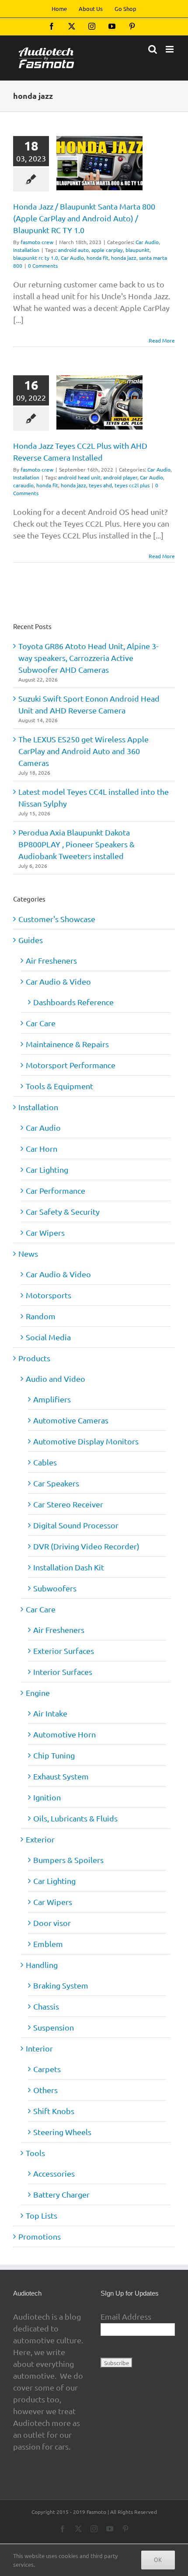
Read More (162, 340)
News (28, 1253)
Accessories (54, 2173)
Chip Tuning (54, 1755)
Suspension (54, 2027)
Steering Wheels (62, 2132)
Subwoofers (55, 1588)
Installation (26, 250)
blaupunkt (138, 250)
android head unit (79, 477)
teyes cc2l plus (132, 485)
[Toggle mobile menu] (170, 49)
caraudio (23, 485)
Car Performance (56, 1190)
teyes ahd (100, 485)
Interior (39, 2048)
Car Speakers (56, 1483)
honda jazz (124, 258)
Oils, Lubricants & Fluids (75, 1818)
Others (45, 2090)
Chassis (46, 2006)
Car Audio (147, 242)
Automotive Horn (64, 1734)
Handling (42, 1965)
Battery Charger (61, 2194)
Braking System (61, 1985)
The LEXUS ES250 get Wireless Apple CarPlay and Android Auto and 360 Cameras (84, 751)
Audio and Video (56, 1379)
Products (34, 1358)
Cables (45, 1462)
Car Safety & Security (63, 1211)
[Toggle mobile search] (153, 49)
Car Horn (42, 1148)
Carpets (47, 2069)
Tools (35, 2153)
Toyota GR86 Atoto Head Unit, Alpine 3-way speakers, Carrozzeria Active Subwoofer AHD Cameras (88, 658)
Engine (38, 1693)
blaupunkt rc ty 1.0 (36, 258)
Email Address (126, 2316)
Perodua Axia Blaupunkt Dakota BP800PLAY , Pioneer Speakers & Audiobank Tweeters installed (77, 844)
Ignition (47, 1797)
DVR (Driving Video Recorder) (86, 1546)
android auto (73, 250)
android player (120, 477)
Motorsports (49, 1295)
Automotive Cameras (71, 1420)
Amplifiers (52, 1399)
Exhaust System (61, 1776)
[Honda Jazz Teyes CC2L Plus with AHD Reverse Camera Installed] (99, 402)
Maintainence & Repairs (67, 1044)
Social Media (48, 1337)
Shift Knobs (54, 2111)
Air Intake (50, 1713)
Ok (158, 2560)
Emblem (48, 1944)
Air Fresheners (51, 960)
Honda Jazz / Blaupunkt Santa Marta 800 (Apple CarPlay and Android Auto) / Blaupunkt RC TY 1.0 (84, 218)
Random (41, 1316)
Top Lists (42, 2215)
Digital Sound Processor (76, 1525)
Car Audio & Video (58, 981)
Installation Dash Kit (69, 1567)
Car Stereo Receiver (68, 1504)
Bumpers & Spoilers (68, 1860)
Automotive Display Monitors (86, 1441)
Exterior (40, 1839)
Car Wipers (45, 1232)
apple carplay (107, 250)
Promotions (40, 2236)
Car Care (41, 1023)
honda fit (97, 258)
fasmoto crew (37, 242)
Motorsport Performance (71, 1065)
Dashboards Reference (73, 1002)
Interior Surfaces (63, 1672)
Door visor (52, 1923)
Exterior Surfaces (64, 1651)
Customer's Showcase (57, 919)
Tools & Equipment (59, 1086)
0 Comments (43, 266)
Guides (31, 940)
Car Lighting (47, 1169)
